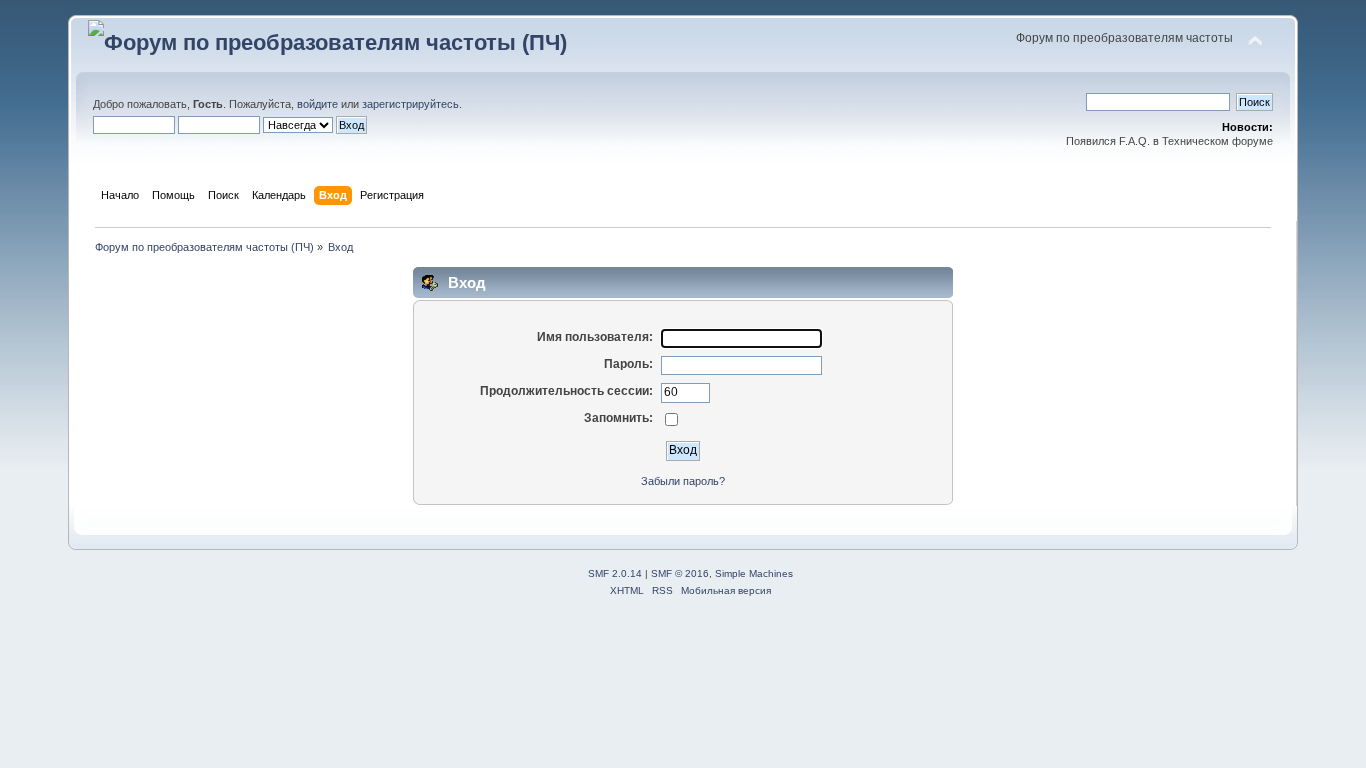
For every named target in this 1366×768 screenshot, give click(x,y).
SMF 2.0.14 (615, 573)
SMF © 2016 (680, 573)
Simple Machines (754, 573)
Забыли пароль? (683, 481)
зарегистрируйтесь (410, 104)
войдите (317, 104)
